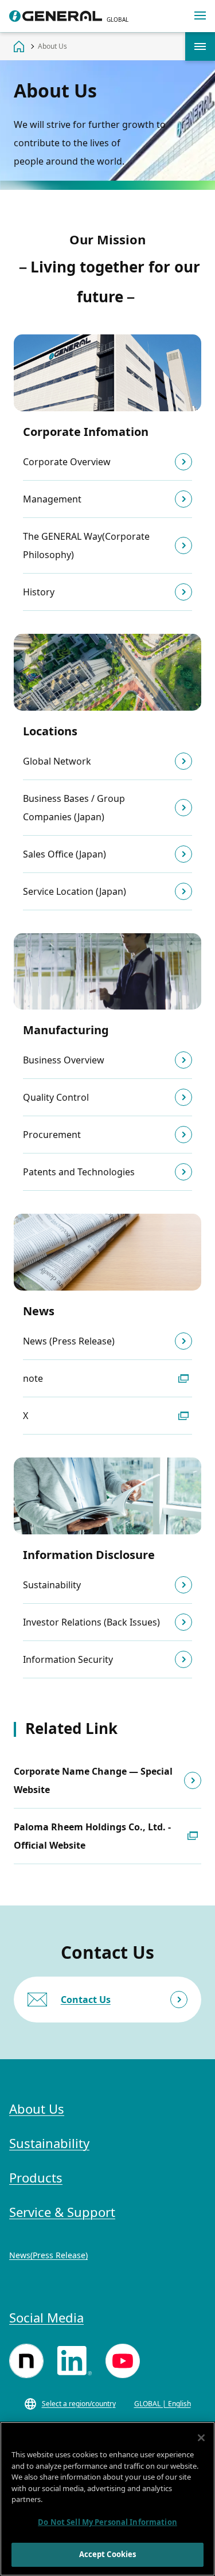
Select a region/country (79, 2404)
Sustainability (49, 2143)
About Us (200, 46)
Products (36, 2177)
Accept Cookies (108, 2554)
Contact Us (86, 2000)
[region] (107, 2499)
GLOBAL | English (163, 2404)
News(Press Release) (48, 2255)
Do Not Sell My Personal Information (107, 2522)
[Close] (201, 2438)
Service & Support (62, 2212)
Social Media (46, 2317)
